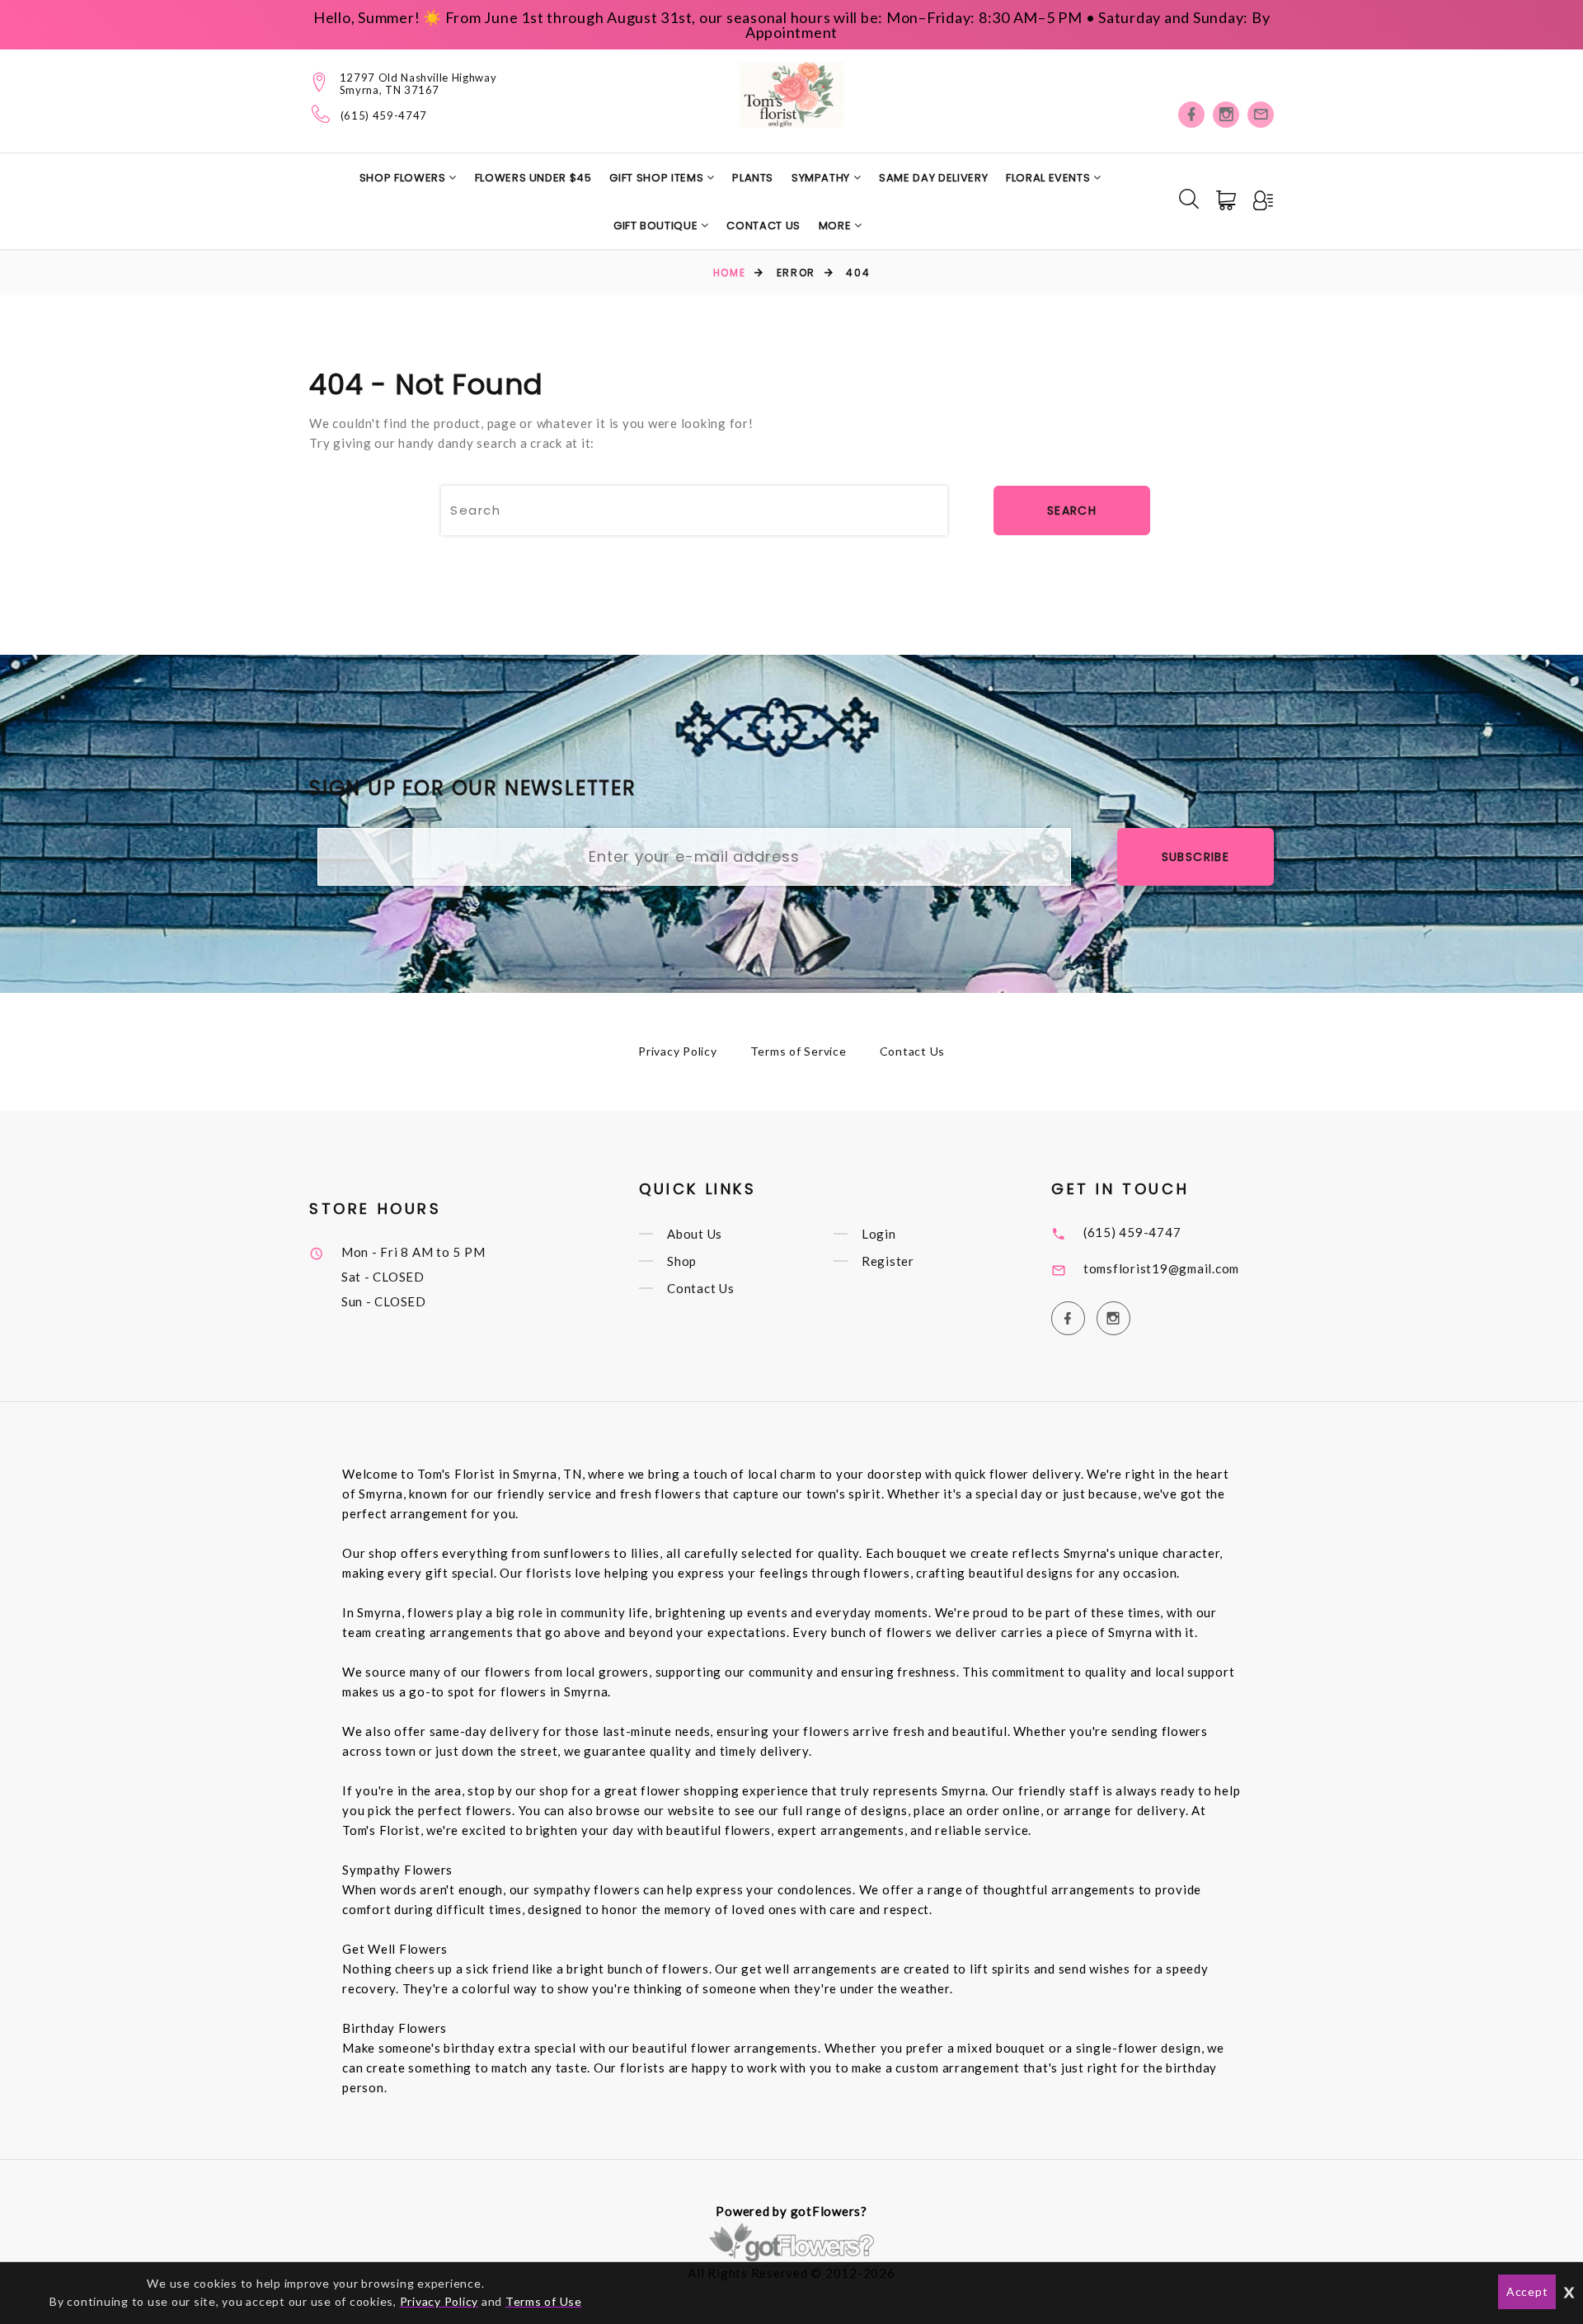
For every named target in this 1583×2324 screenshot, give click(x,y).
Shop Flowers (404, 178)
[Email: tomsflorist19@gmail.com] (1261, 115)
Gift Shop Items (658, 178)
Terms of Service (799, 1051)
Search (1072, 510)
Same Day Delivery (933, 178)
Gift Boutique (657, 226)
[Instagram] (1226, 115)
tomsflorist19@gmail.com (1161, 1268)
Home (729, 273)
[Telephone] (321, 114)
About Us (695, 1234)
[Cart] (1228, 200)
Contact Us (763, 226)
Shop (682, 1261)
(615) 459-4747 (384, 116)
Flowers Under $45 (533, 178)
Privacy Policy (678, 1051)
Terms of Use (544, 2301)
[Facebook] (1191, 115)
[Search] (1189, 199)
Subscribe (1196, 857)
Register (888, 1261)
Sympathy (822, 178)
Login (879, 1234)
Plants (753, 178)
